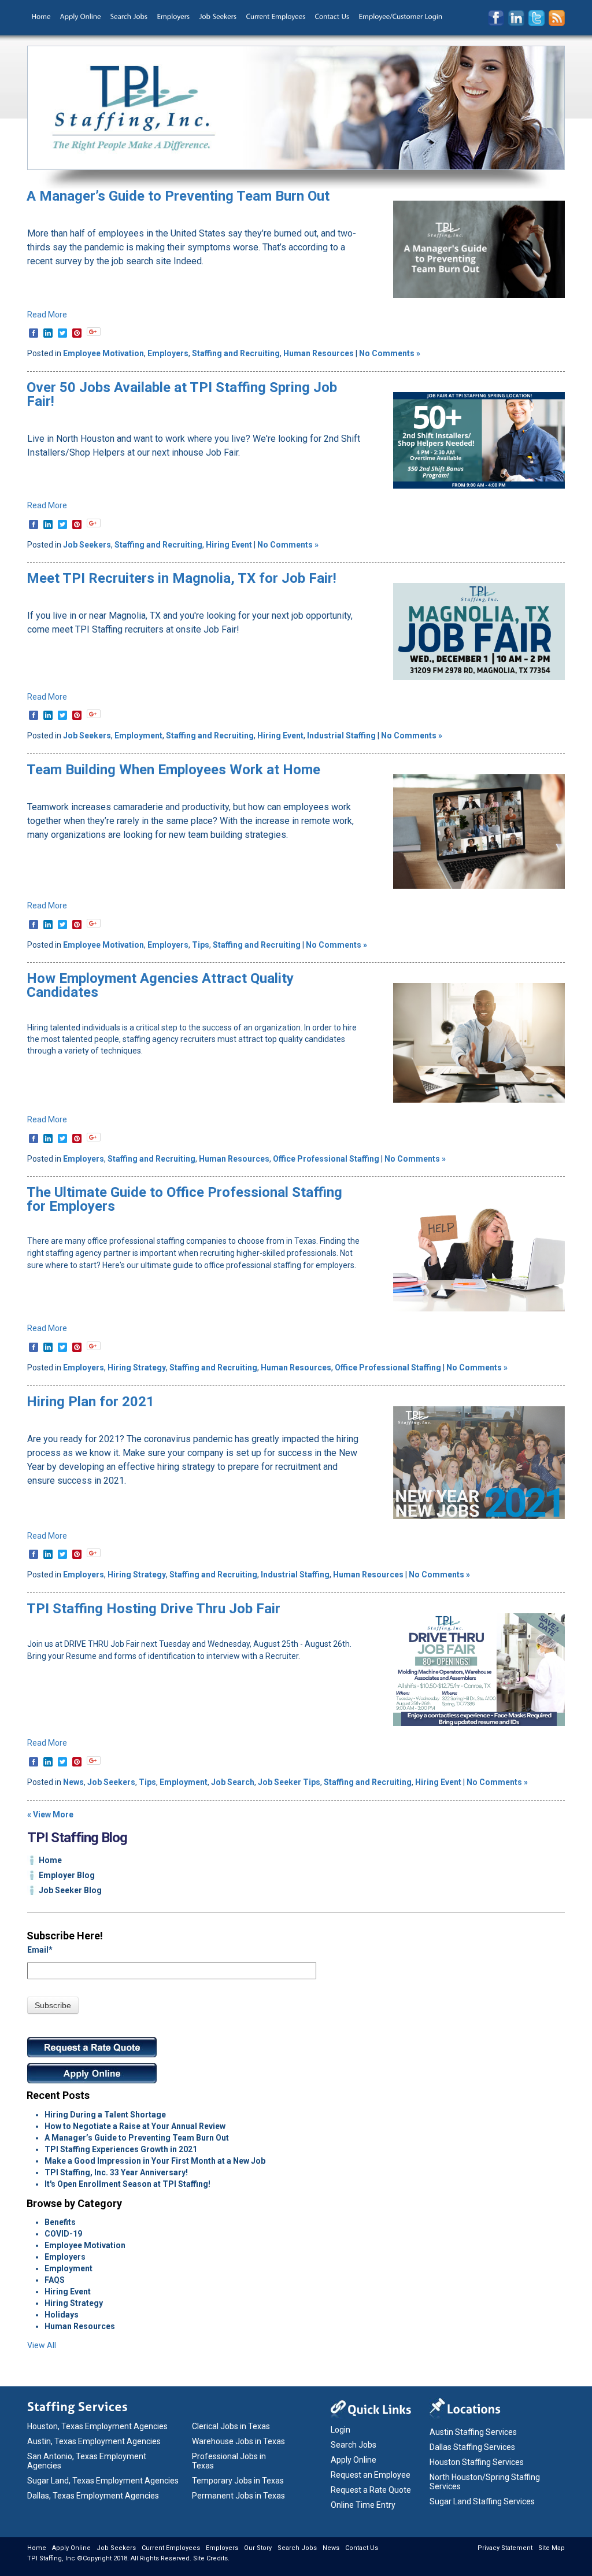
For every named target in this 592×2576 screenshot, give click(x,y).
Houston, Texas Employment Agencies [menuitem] (97, 2426)
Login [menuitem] (341, 2430)
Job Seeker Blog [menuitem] (70, 1890)
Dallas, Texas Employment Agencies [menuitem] (93, 2496)
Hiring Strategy (137, 1368)
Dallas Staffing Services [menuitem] (472, 2447)
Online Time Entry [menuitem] (363, 2505)
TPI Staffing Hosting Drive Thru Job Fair (153, 1609)
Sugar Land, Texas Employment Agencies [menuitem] (103, 2481)
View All (42, 2345)
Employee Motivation (103, 353)
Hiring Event (229, 545)
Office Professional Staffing (326, 1159)
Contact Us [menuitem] (362, 2548)
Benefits (60, 2222)
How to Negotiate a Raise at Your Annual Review (135, 2126)
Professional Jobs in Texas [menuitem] (229, 2461)
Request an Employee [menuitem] (371, 2475)
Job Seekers (87, 545)
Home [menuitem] (50, 1860)
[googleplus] (94, 332)
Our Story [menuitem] (258, 2548)
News (73, 1782)
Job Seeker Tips (289, 1782)
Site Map (552, 2548)
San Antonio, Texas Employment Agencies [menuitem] (87, 2461)
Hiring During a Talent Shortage (105, 2115)
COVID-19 (63, 2234)
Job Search (233, 1782)
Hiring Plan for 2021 (90, 1402)
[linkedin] (48, 333)
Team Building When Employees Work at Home (173, 770)
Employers (168, 353)
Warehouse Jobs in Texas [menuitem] (238, 2441)
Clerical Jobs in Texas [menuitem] (231, 2426)
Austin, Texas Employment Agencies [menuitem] (94, 2441)
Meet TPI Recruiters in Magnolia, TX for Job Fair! (182, 578)
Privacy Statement (505, 2548)
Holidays (62, 2315)
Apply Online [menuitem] (354, 2460)
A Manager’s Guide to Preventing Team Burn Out (178, 196)
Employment (138, 736)
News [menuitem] (331, 2548)
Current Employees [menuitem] (171, 2548)
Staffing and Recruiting (236, 353)
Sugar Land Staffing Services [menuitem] (482, 2501)
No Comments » (390, 353)
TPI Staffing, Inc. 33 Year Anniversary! (116, 2172)
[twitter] (62, 333)
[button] (94, 332)
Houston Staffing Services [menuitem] (477, 2462)
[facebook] (34, 333)
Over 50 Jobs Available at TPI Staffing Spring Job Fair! (182, 394)
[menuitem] (41, 17)
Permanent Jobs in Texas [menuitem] (238, 2496)
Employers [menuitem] (222, 2548)
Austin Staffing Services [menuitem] (473, 2432)
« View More (50, 1814)
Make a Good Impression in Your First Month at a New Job (155, 2161)
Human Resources (319, 353)
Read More (47, 315)
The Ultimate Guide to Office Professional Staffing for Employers (184, 1199)
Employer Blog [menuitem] (67, 1875)
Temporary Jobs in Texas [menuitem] (238, 2481)
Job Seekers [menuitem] (116, 2548)
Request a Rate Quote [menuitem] (371, 2490)
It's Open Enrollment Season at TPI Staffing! (127, 2184)
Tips (201, 945)
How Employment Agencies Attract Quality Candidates (160, 985)
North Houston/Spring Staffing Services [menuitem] (485, 2482)
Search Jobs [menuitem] (354, 2445)
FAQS (55, 2280)
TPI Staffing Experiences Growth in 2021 (121, 2149)
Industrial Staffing (341, 736)
